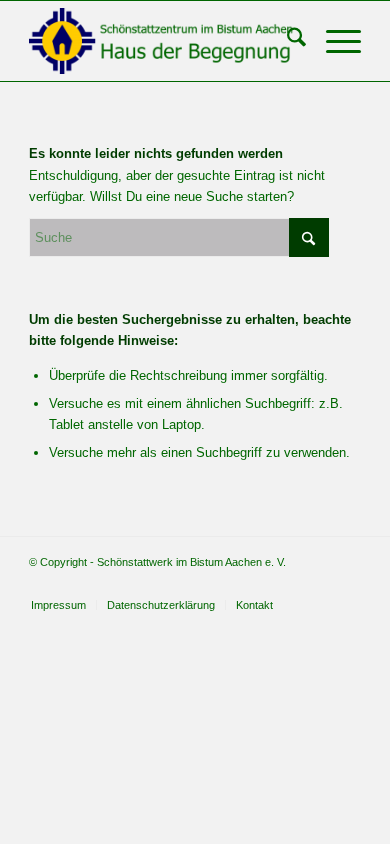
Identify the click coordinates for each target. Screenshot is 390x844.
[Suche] (286, 41)
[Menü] (333, 41)
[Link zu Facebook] (316, 584)
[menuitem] (286, 41)
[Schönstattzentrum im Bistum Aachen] (161, 41)
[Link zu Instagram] (346, 584)
